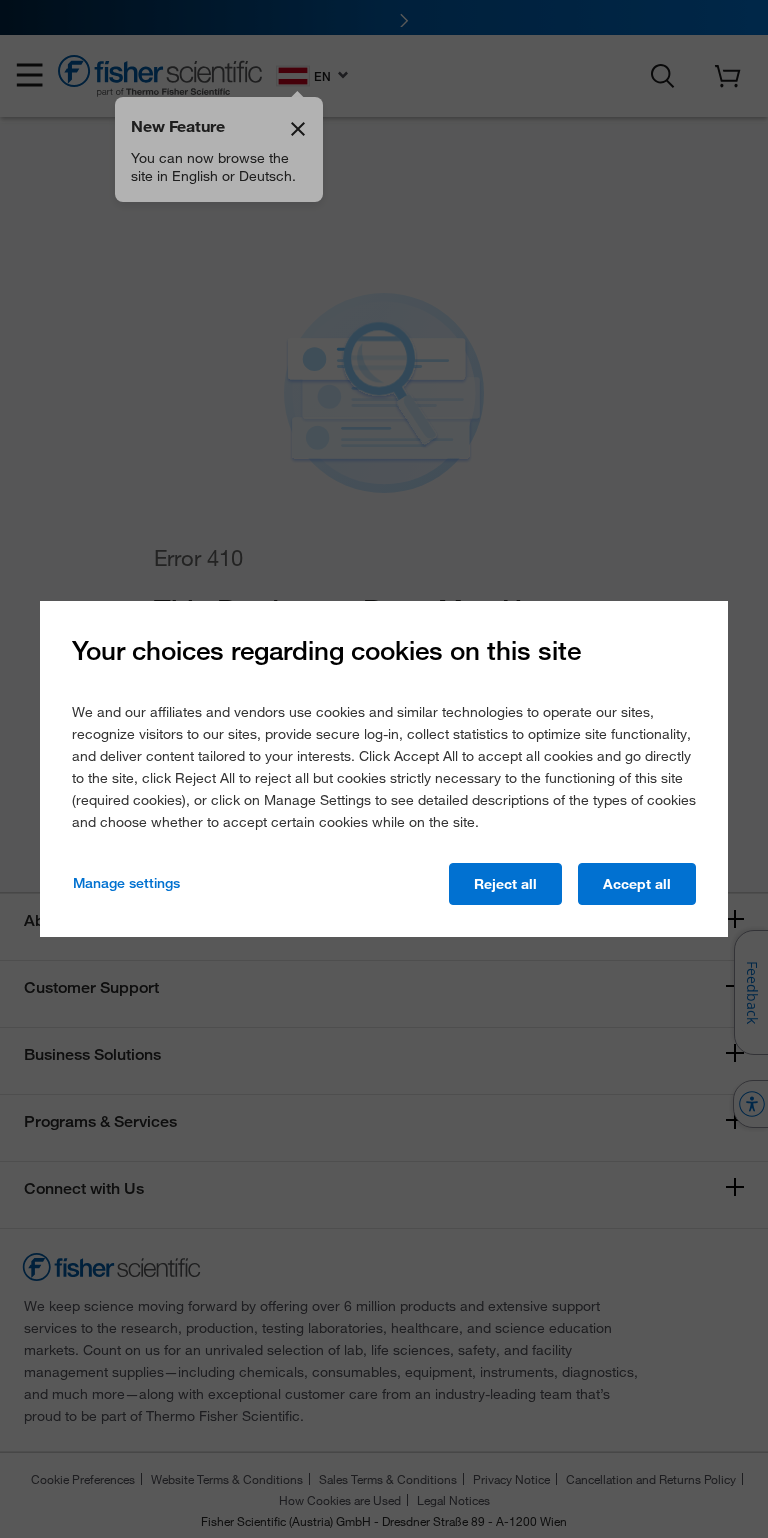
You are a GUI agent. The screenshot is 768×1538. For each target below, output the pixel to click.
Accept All (637, 884)
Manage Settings (126, 883)
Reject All (505, 884)
